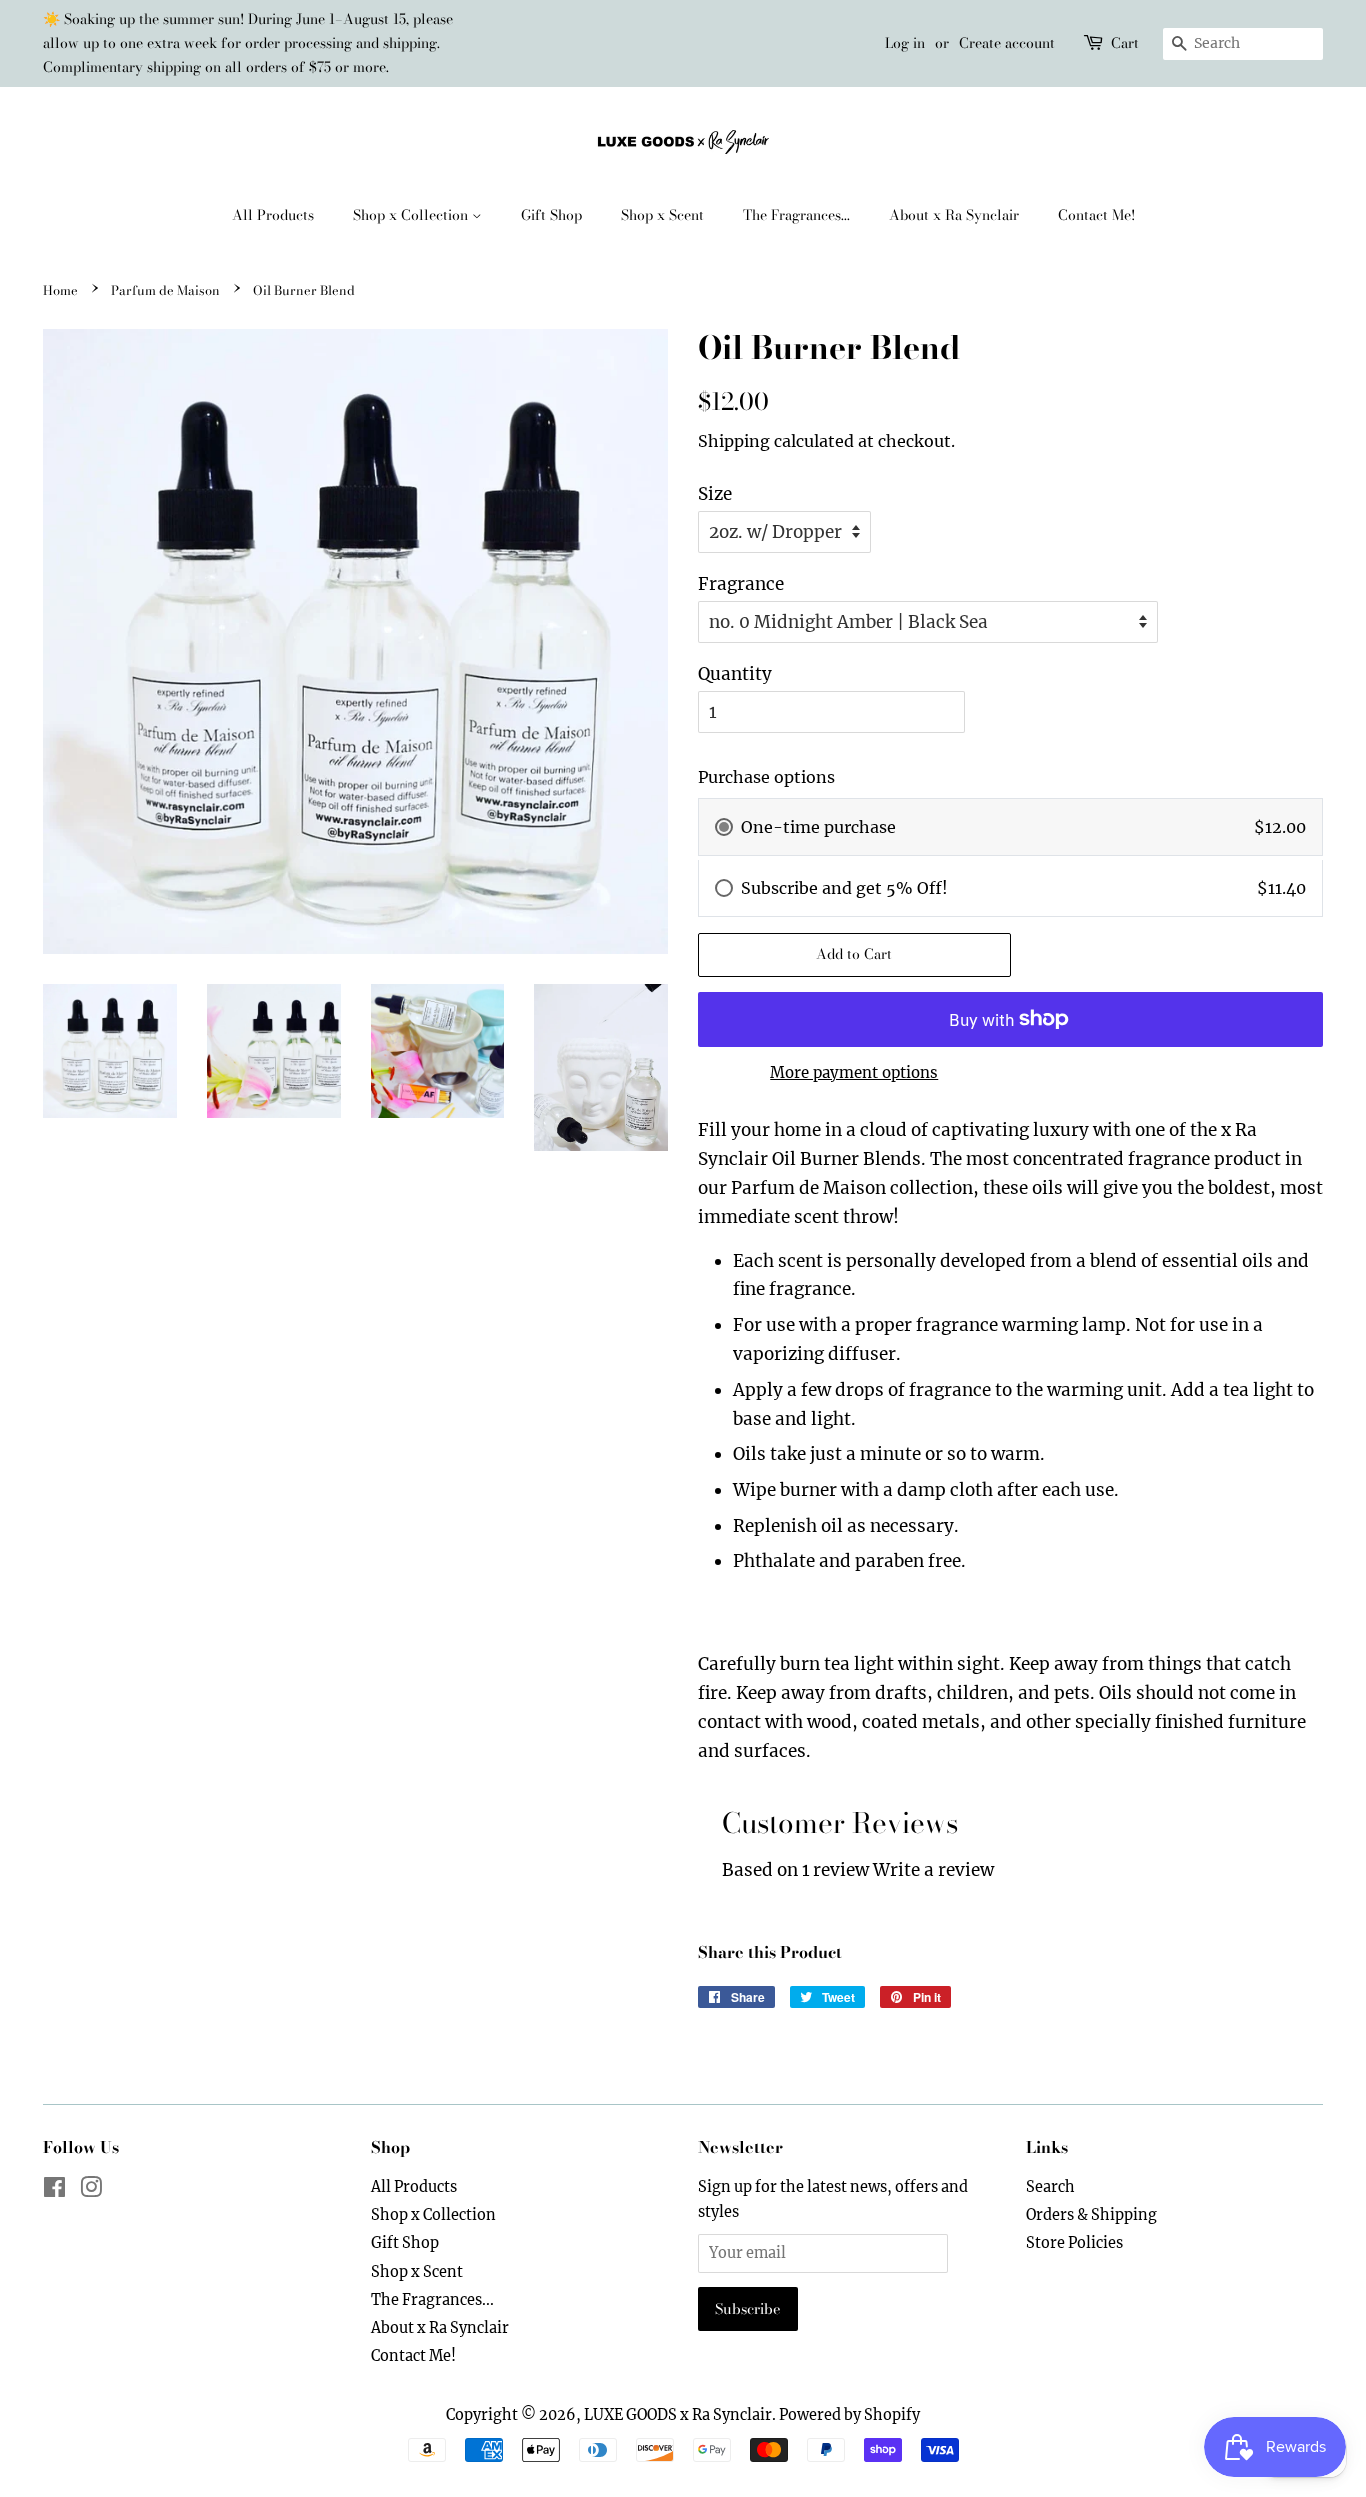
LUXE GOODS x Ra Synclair (678, 2415)
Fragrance (741, 584)
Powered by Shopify (849, 2415)
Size (715, 494)
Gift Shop (551, 215)
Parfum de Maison (165, 290)
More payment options (854, 1072)
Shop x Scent (662, 215)
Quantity (735, 674)
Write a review (933, 1870)
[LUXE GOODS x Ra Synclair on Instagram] (91, 2191)
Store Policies (1074, 2243)
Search (1050, 2187)
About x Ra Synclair (954, 215)
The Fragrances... (796, 215)
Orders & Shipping (1091, 2215)
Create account (1007, 43)
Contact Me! (1096, 215)
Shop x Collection (412, 215)
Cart (1125, 43)
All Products (273, 215)
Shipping (734, 441)
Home (60, 290)
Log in (905, 43)
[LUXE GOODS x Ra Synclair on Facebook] (54, 2191)
